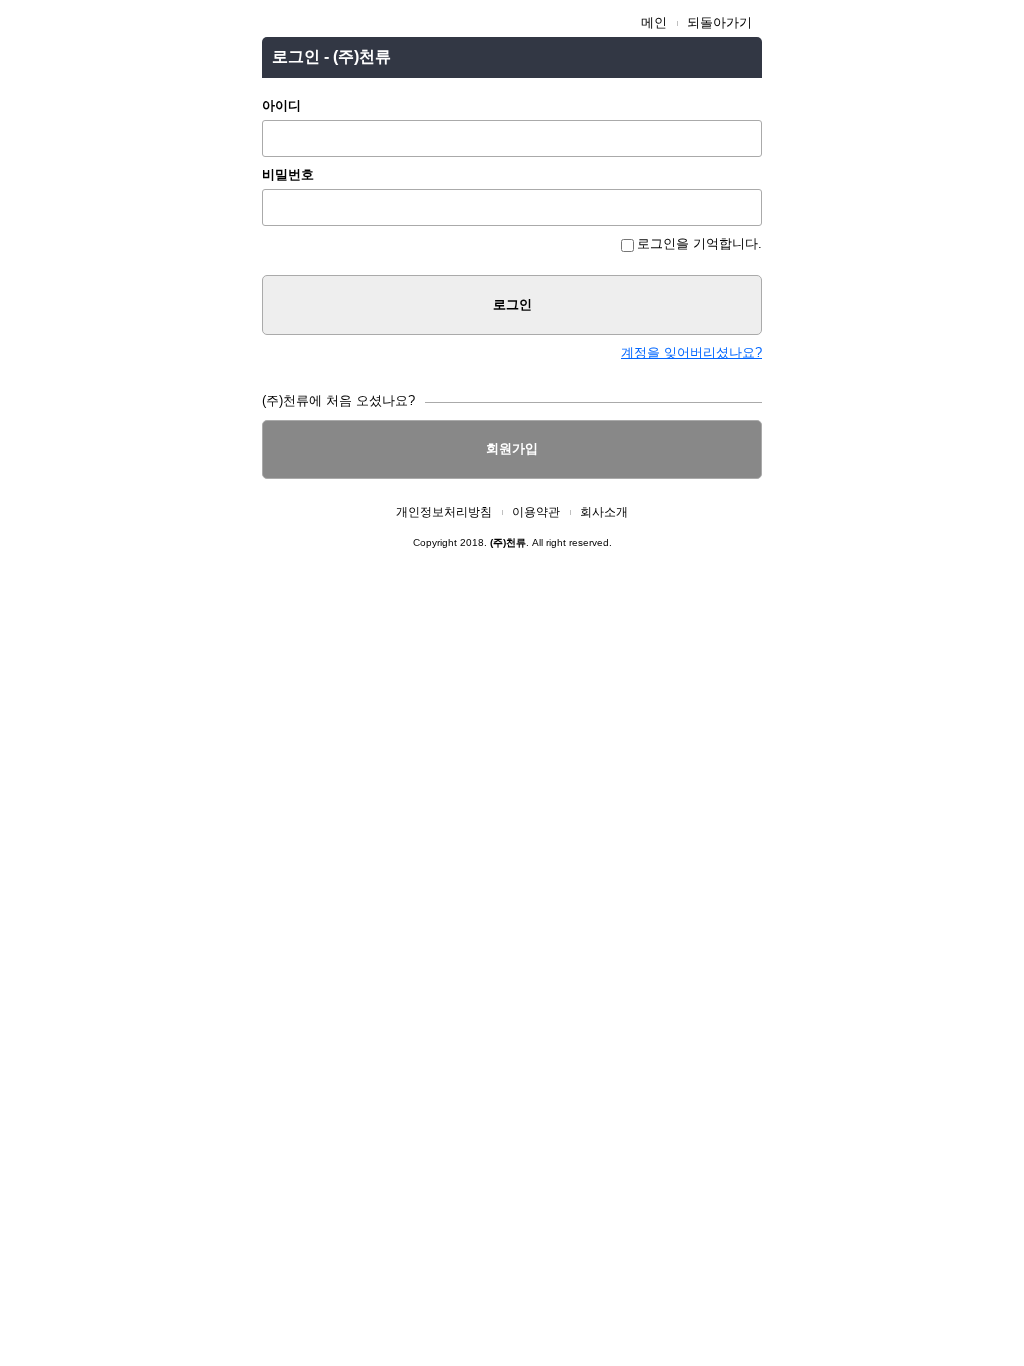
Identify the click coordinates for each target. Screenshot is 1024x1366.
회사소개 (604, 512)
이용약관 (536, 512)
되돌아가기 (719, 22)
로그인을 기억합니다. (699, 243)
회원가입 (512, 448)
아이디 (281, 105)
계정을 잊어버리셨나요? (691, 352)
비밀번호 (288, 174)
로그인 (512, 304)
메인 (654, 22)
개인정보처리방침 (444, 512)
